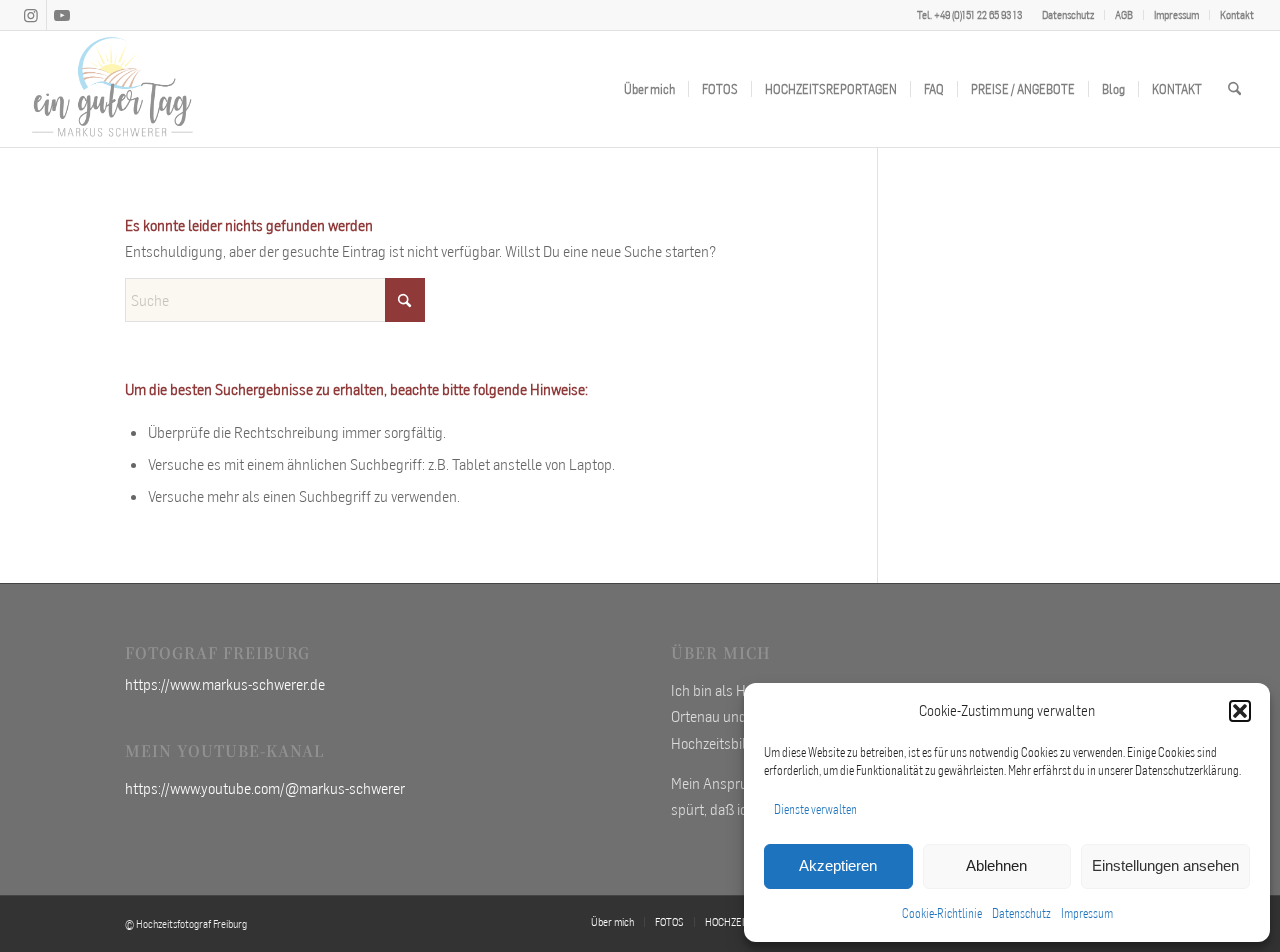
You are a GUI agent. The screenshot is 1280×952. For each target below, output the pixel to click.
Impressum (1087, 913)
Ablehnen (996, 865)
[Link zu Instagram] (31, 15)
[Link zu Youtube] (62, 15)
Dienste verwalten (815, 809)
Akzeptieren (838, 865)
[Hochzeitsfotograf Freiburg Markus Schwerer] (113, 89)
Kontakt (1237, 15)
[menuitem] (1068, 15)
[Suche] (1234, 89)
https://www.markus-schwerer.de (225, 684)
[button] (1240, 711)
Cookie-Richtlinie (942, 913)
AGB (1124, 15)
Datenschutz (1021, 913)
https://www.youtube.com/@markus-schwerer (265, 788)
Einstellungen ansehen (1165, 865)
